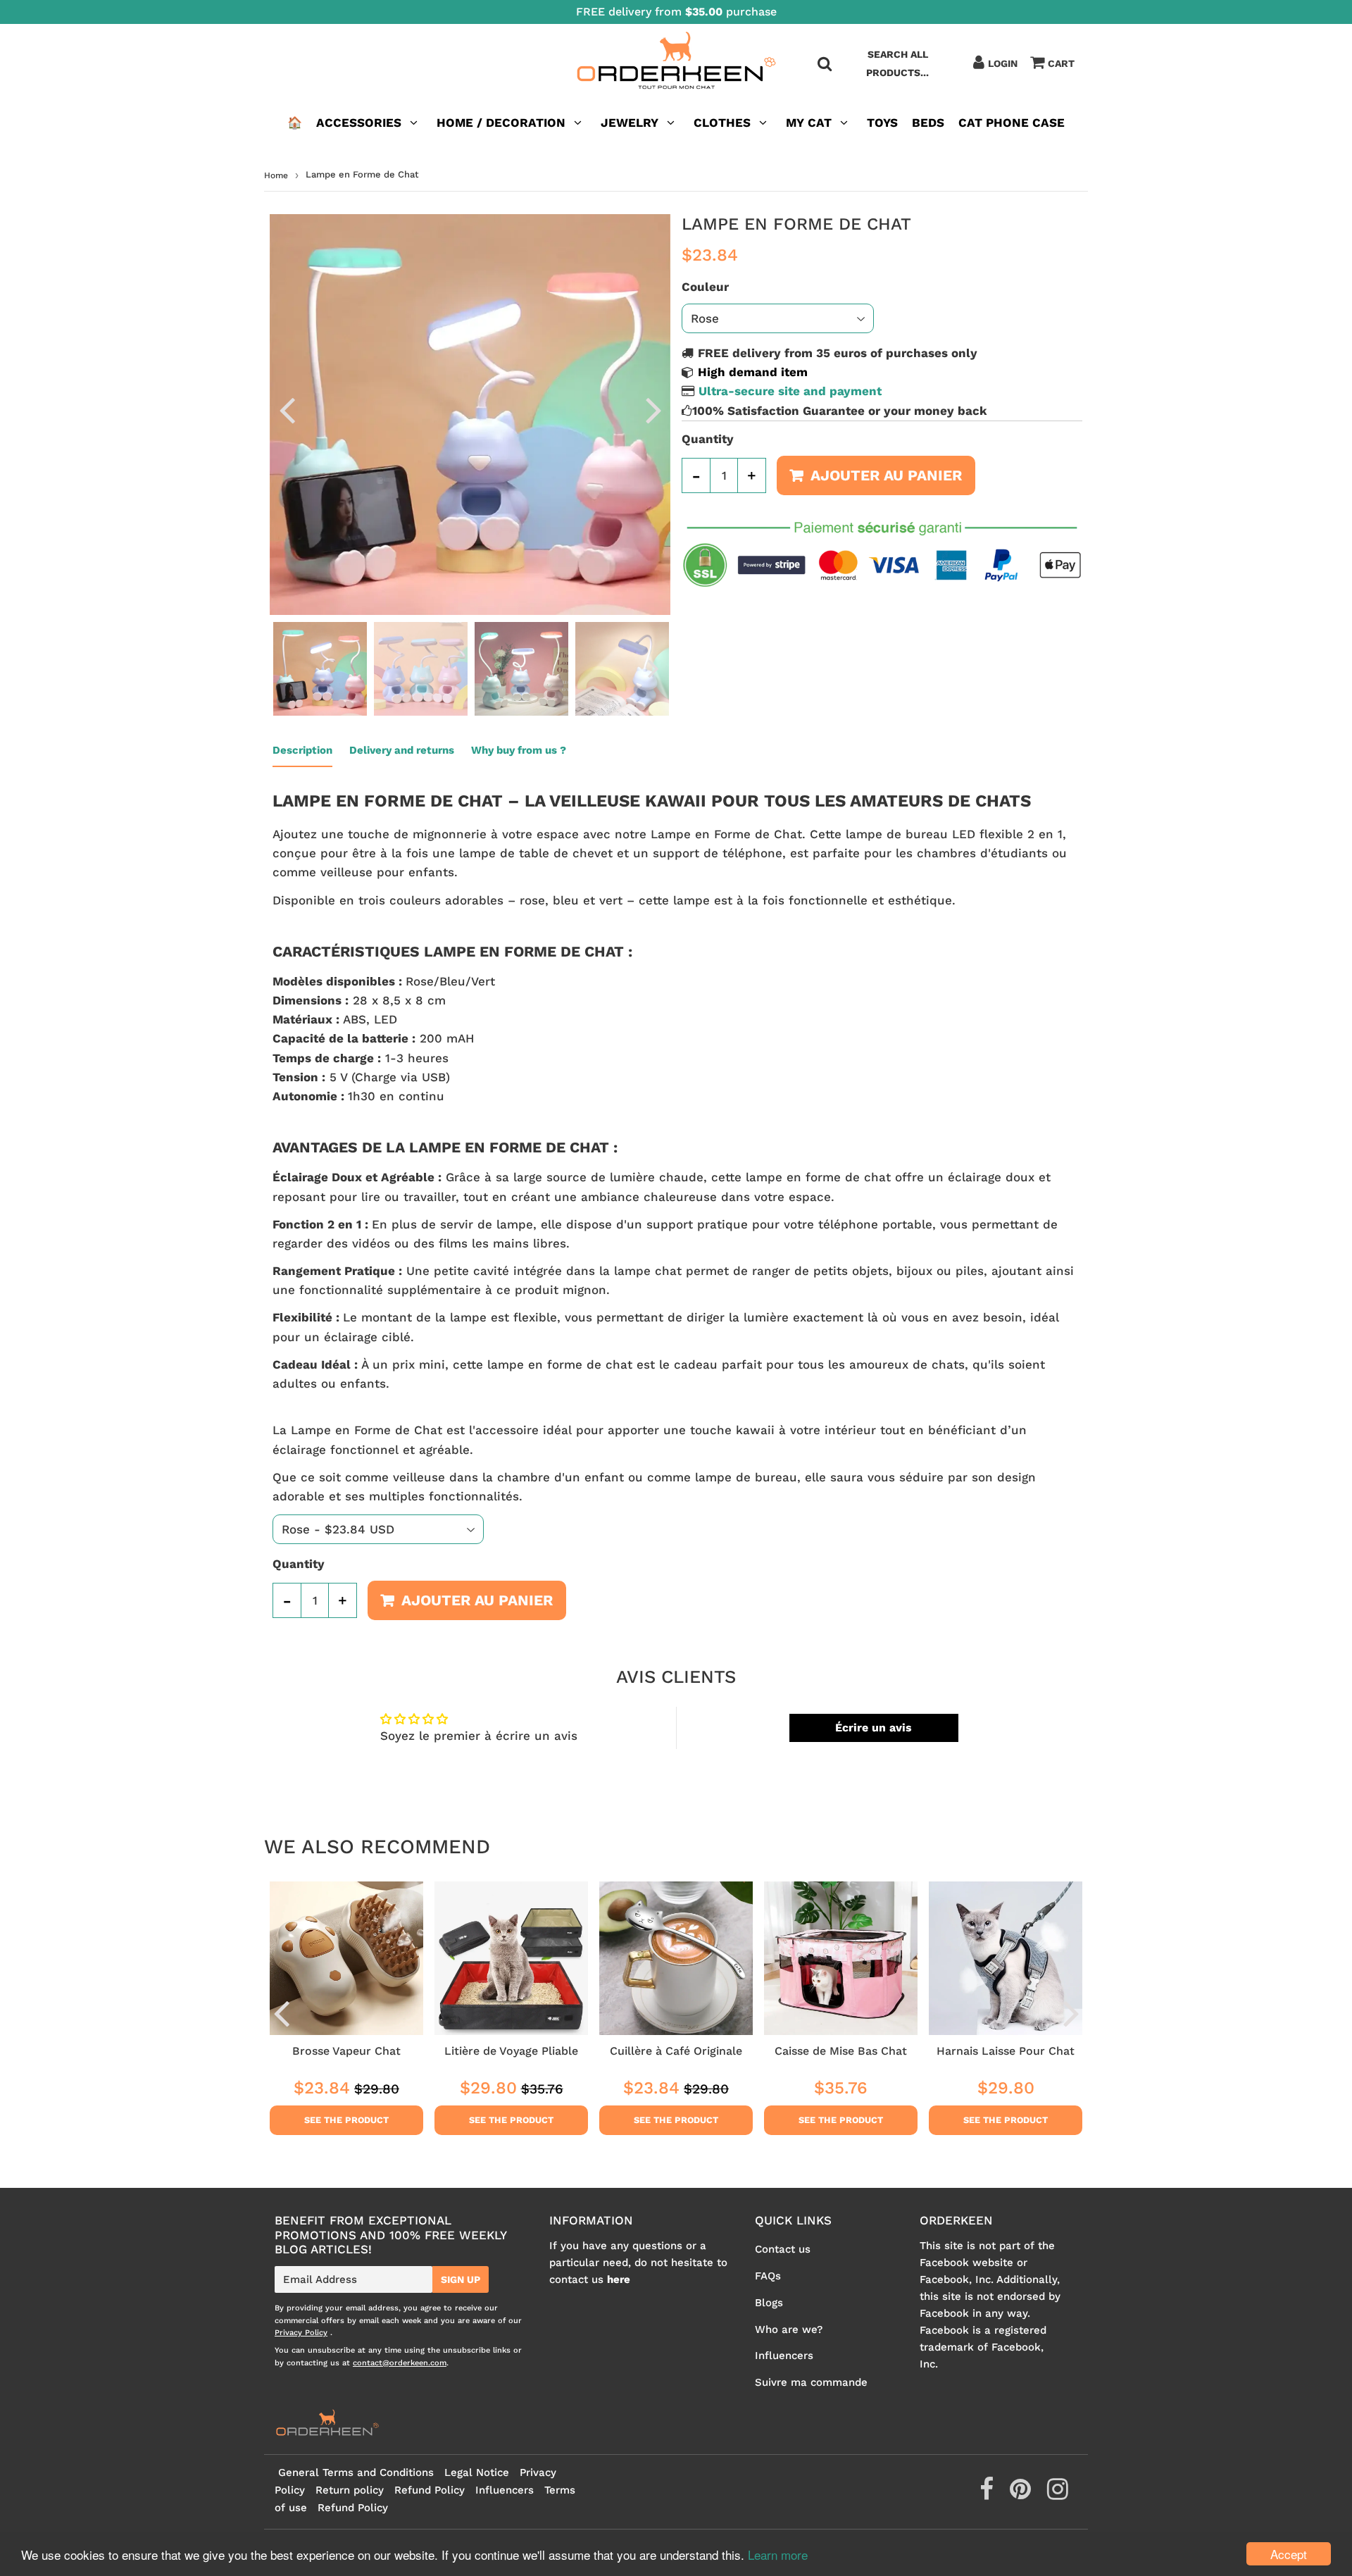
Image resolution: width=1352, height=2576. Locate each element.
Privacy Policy (301, 2333)
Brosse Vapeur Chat (346, 2051)
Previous (287, 410)
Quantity (708, 439)
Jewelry (630, 123)
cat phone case (1012, 123)
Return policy (350, 2490)
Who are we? (789, 2329)
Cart (1061, 63)
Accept (1289, 2554)
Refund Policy (430, 2490)
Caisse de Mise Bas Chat (841, 2051)
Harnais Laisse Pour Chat (1006, 2051)
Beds (928, 123)
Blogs (769, 2303)
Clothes (722, 123)
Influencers (784, 2356)
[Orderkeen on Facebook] (988, 2494)
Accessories (359, 123)
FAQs (768, 2276)
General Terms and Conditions (356, 2472)
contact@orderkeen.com (400, 2363)
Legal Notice (477, 2472)
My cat (809, 123)
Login (1003, 63)
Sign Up (461, 2279)
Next (653, 410)
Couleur (705, 287)
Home (276, 175)
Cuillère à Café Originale (676, 2051)
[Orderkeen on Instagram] (1058, 2494)
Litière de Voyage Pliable (511, 2051)
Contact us (783, 2249)
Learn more (778, 2555)
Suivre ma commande (811, 2382)
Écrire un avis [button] (874, 1728)
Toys (882, 123)
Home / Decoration (501, 123)
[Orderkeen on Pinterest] (1022, 2494)
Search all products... (897, 63)
